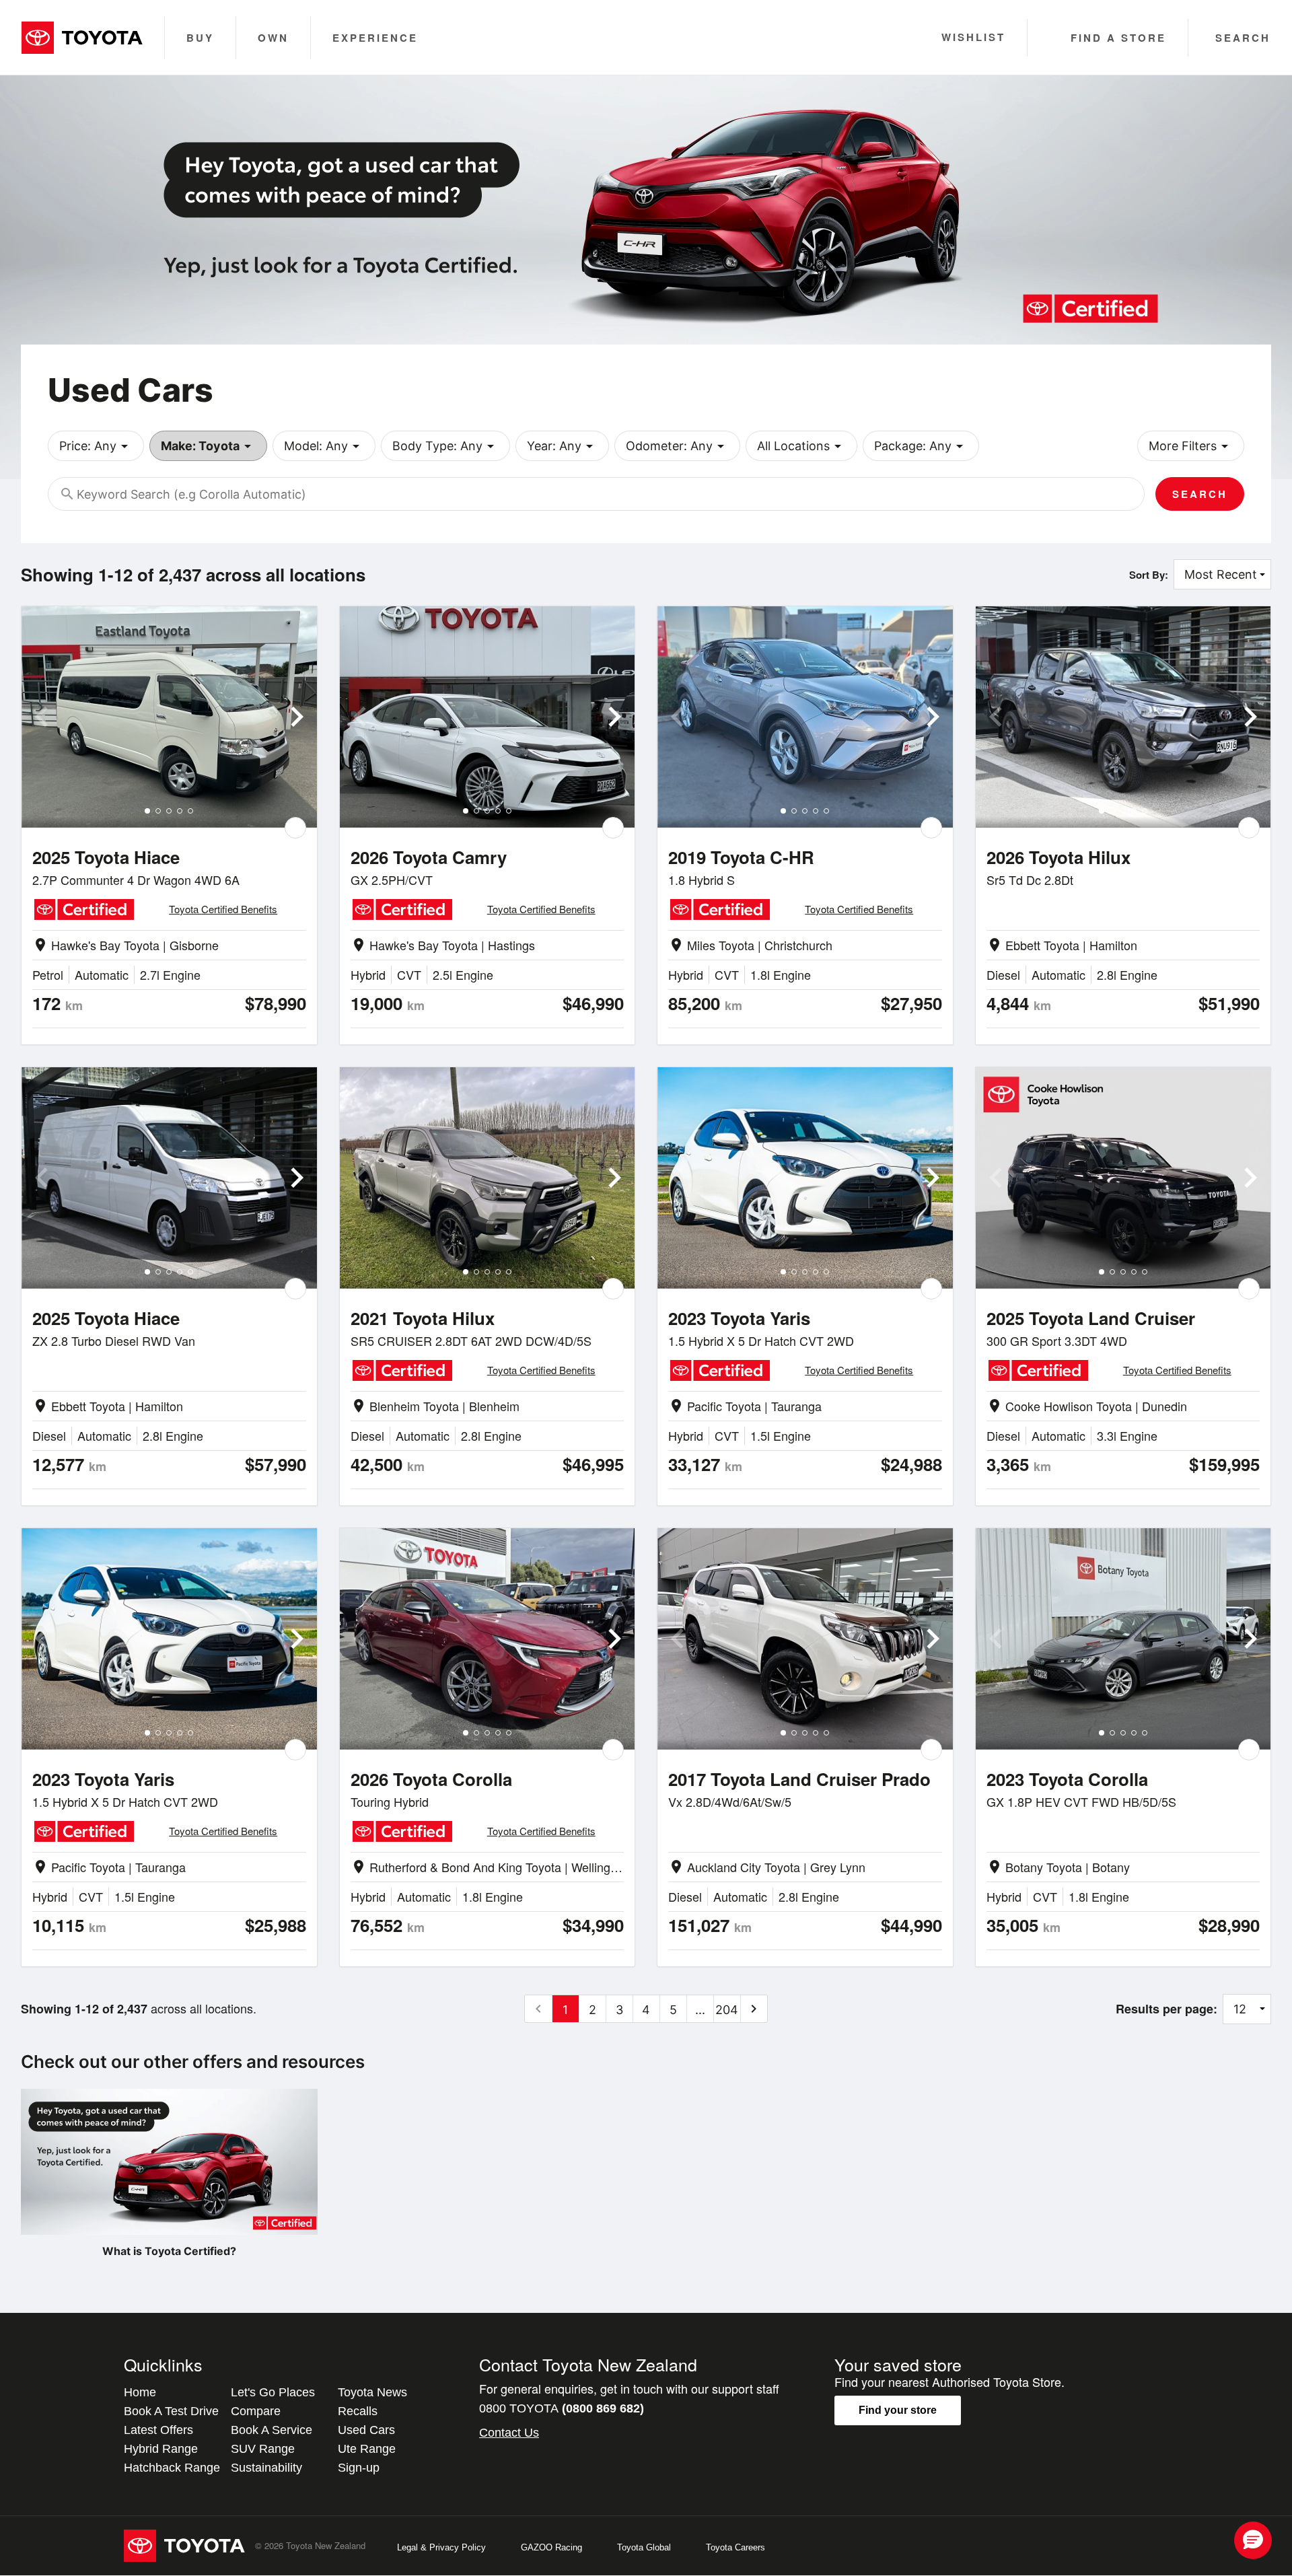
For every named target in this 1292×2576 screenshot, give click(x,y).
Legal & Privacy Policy (441, 2547)
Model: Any (324, 446)
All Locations (801, 446)
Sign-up (359, 2468)
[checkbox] (295, 828)
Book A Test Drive (171, 2411)
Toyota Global (644, 2547)
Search (1200, 494)
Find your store (898, 2410)
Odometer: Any (677, 446)
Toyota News (372, 2392)
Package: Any (921, 446)
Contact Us (509, 2433)
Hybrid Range (161, 2449)
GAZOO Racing (551, 2547)
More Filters (1191, 446)
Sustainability (266, 2468)
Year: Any (562, 446)
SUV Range (263, 2449)
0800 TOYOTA (562, 2408)
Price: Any (96, 446)
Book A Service (272, 2430)
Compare (256, 2411)
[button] (1253, 2540)
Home (140, 2392)
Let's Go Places (273, 2392)
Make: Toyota (208, 446)
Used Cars (366, 2430)
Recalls (358, 2411)
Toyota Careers (735, 2547)
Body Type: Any (445, 446)
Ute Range (367, 2449)
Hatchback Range (172, 2468)
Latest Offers (158, 2430)
